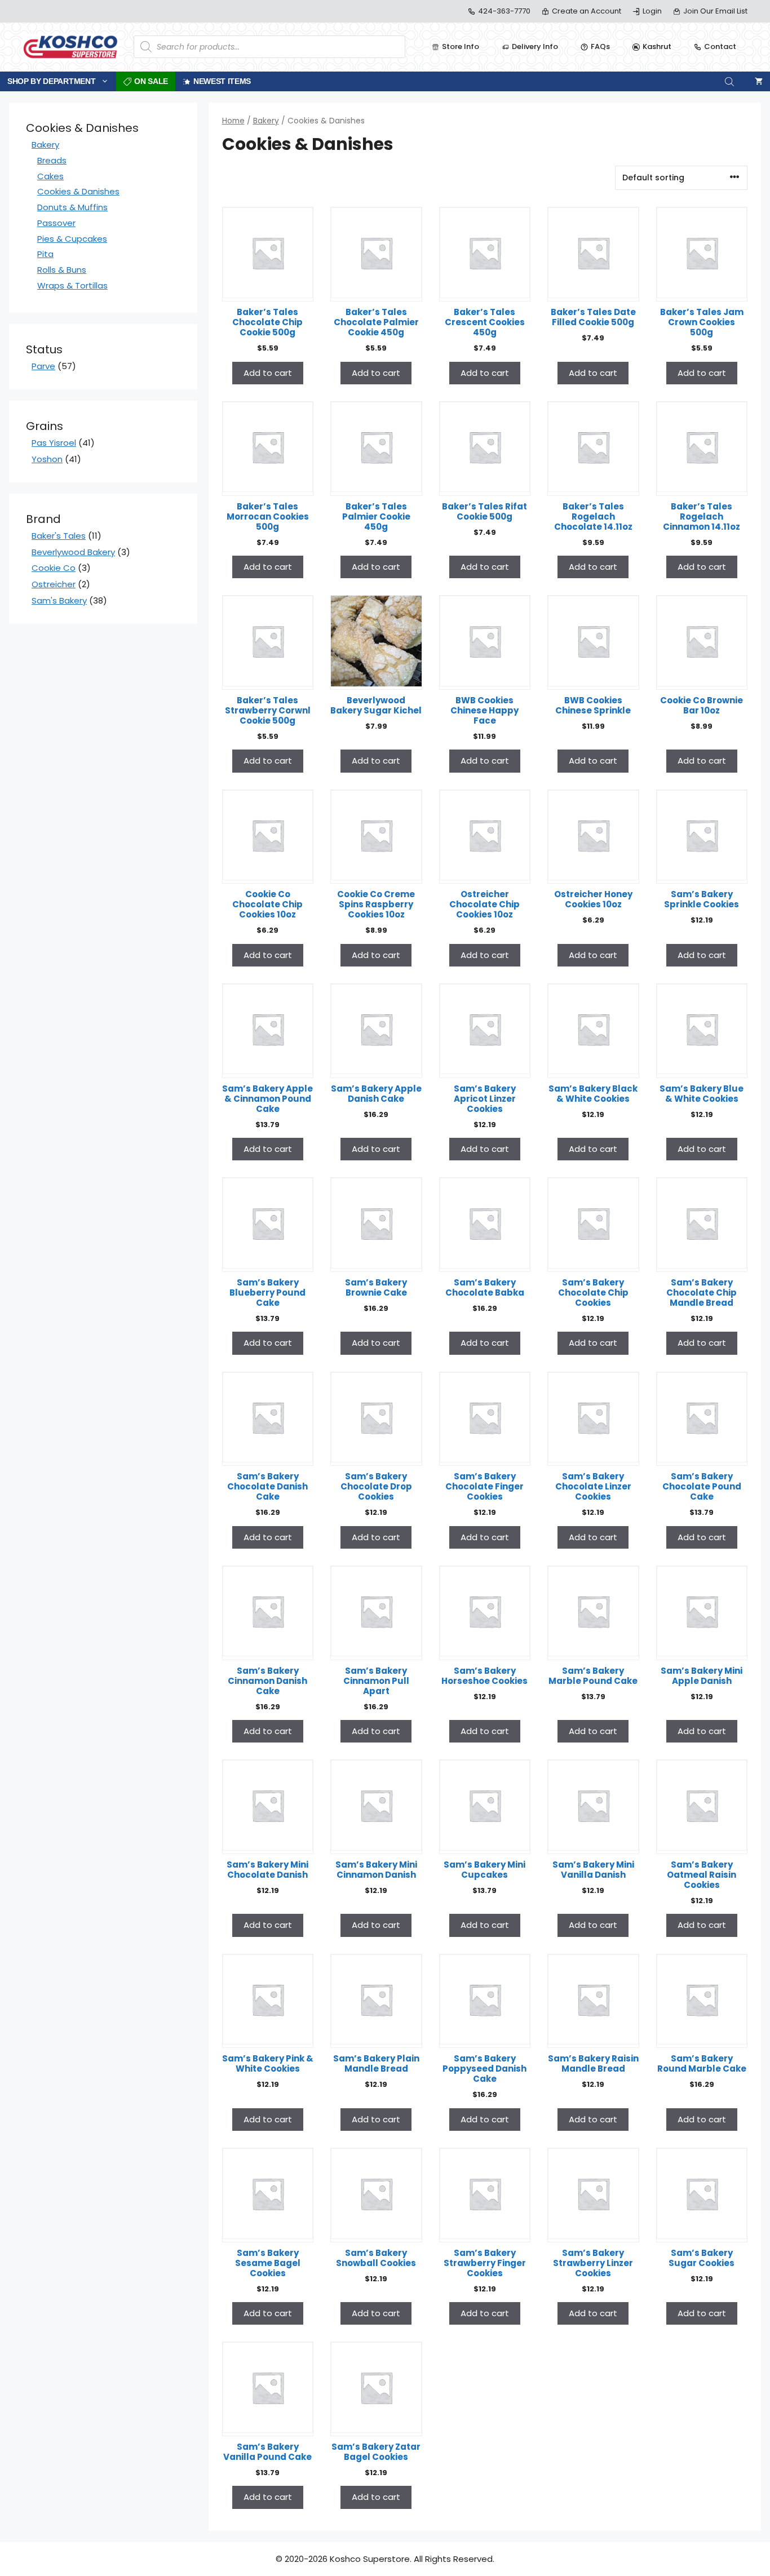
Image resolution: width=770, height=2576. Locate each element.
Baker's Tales (59, 536)
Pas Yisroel (54, 443)
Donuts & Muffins (72, 207)
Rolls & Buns (62, 270)
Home (233, 121)
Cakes (50, 176)
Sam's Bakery (59, 600)
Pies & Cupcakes (72, 239)
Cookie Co (54, 568)
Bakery (266, 121)
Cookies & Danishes (78, 191)
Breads (52, 160)
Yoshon (47, 459)
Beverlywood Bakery (73, 552)
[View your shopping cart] (759, 81)
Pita (45, 254)
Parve (43, 366)
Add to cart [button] (268, 373)
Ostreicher (54, 584)
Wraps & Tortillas (72, 285)
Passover (56, 223)
